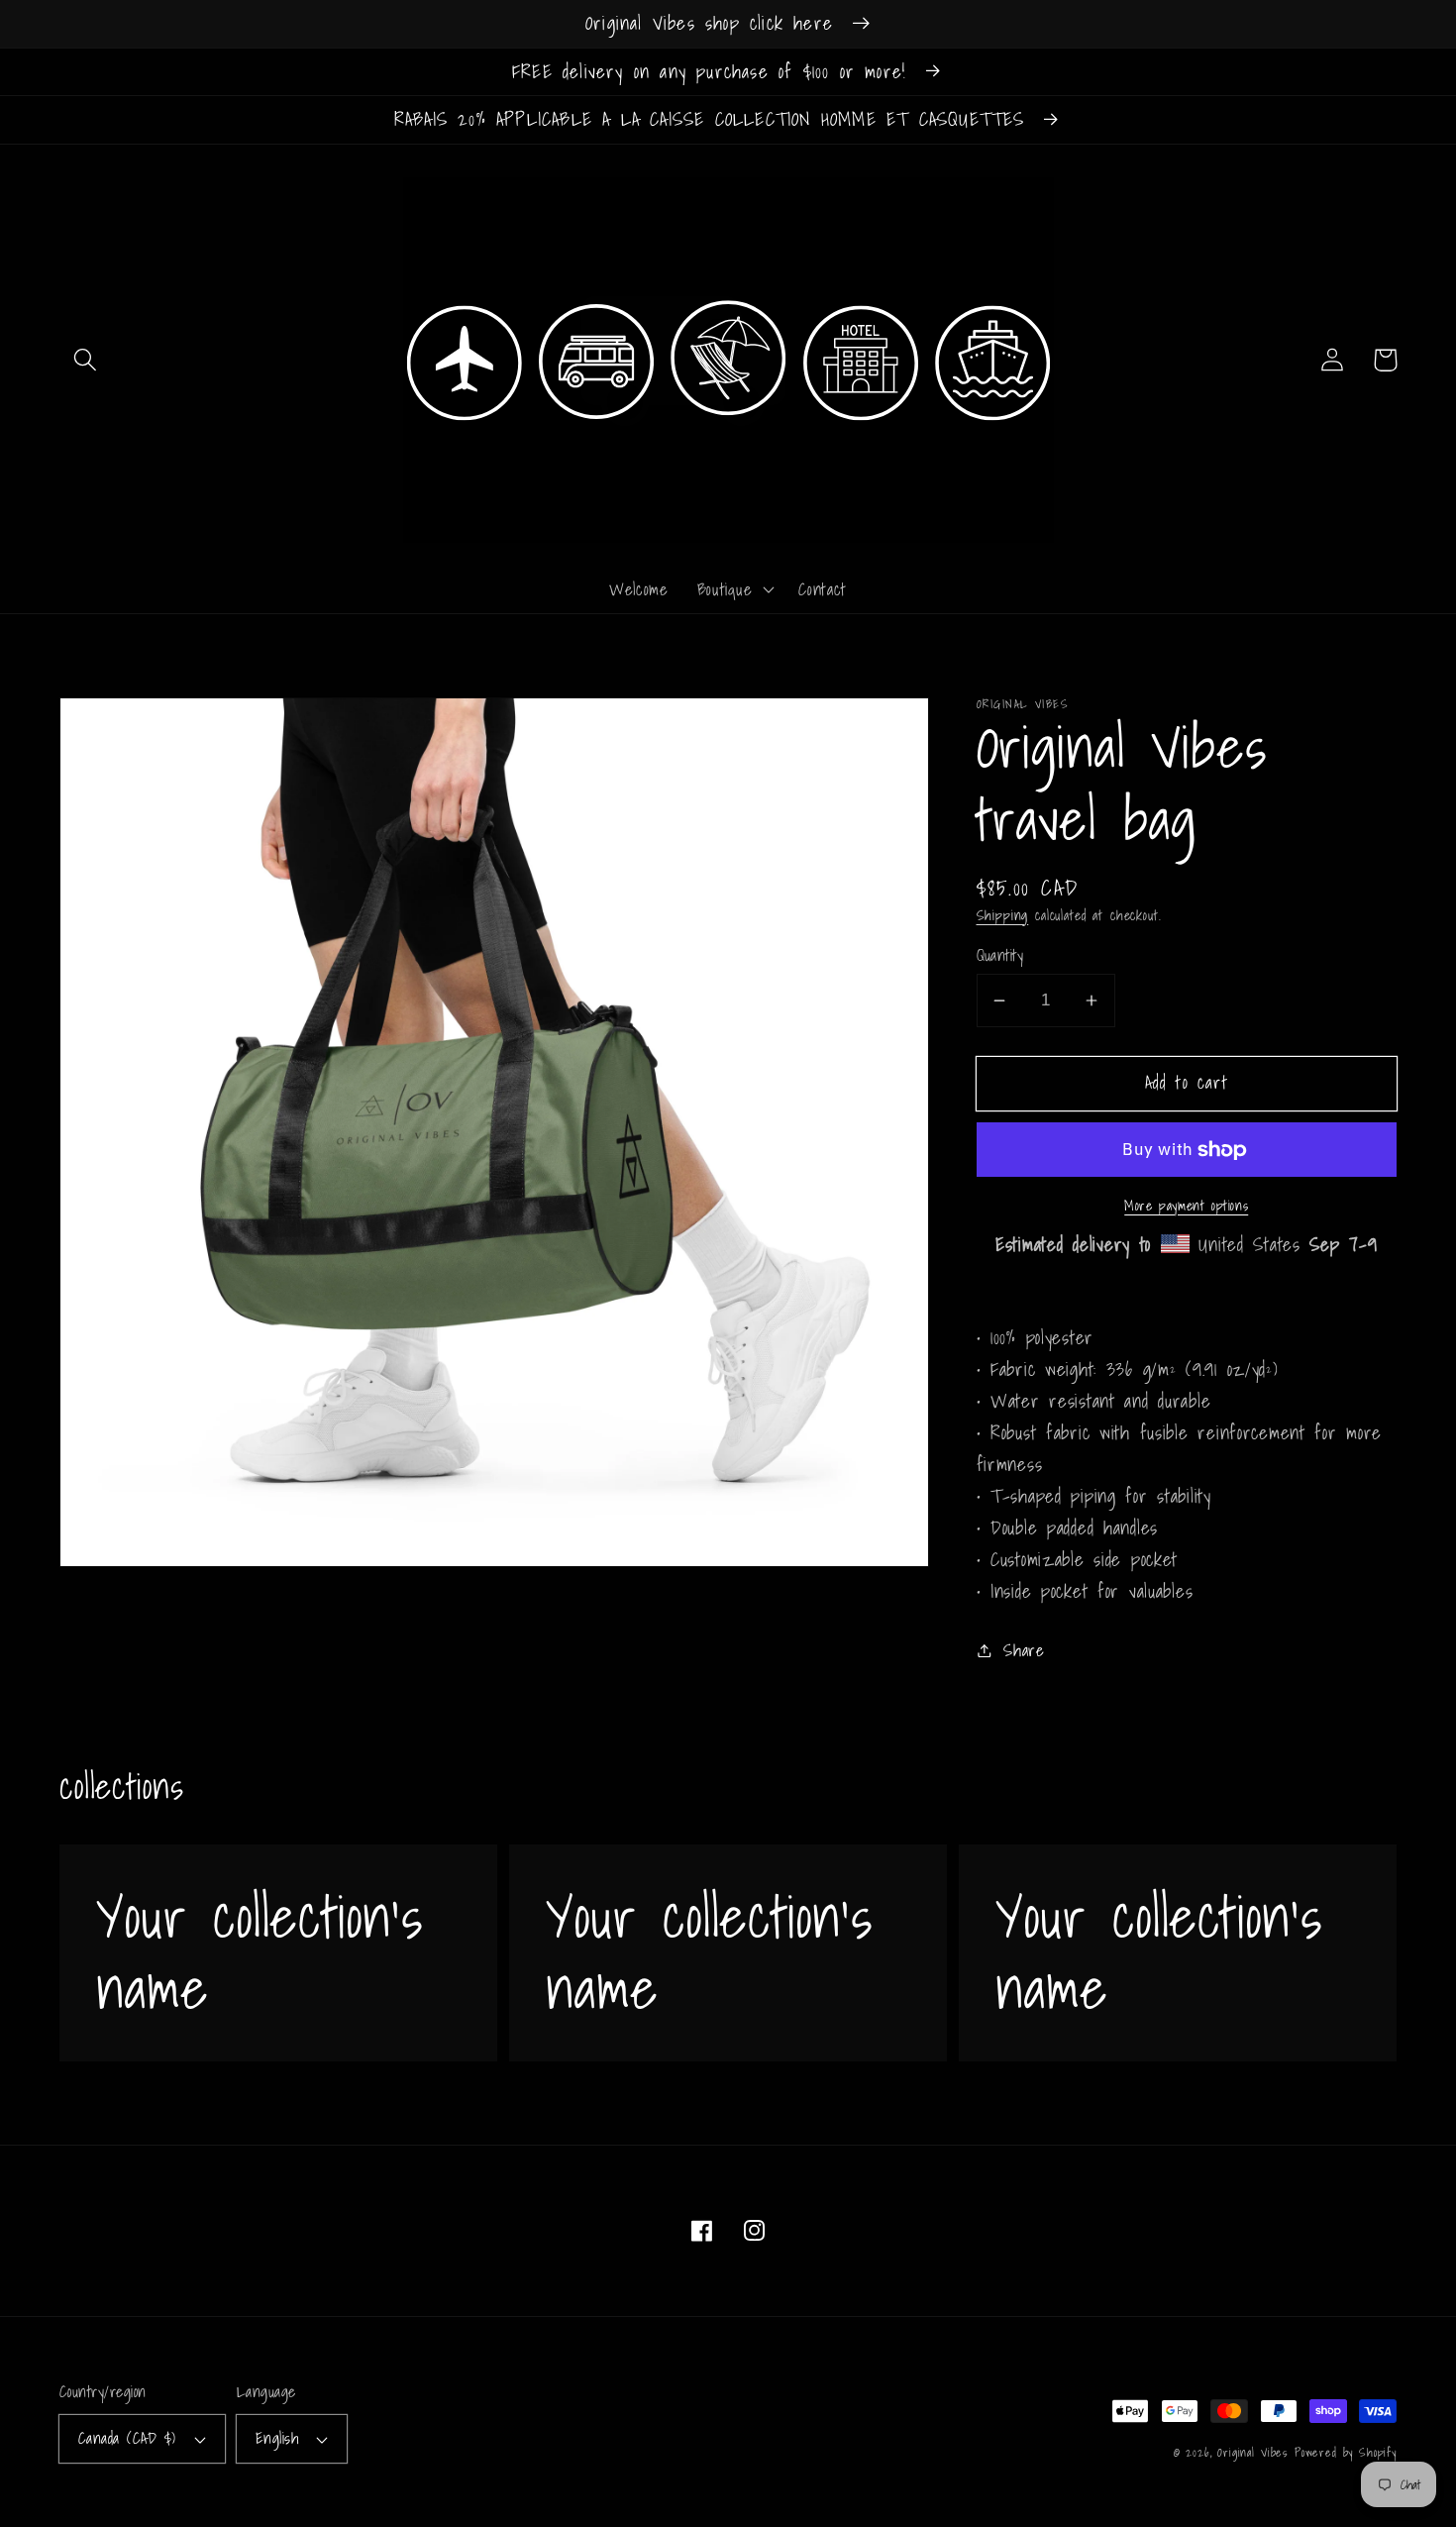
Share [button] (1024, 1650)
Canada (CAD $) (127, 2438)
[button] (86, 360)
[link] (278, 1953)
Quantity (1000, 956)
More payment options (1186, 1206)
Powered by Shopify (1346, 2452)
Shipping (1003, 915)
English (277, 2438)
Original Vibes (1252, 2452)
